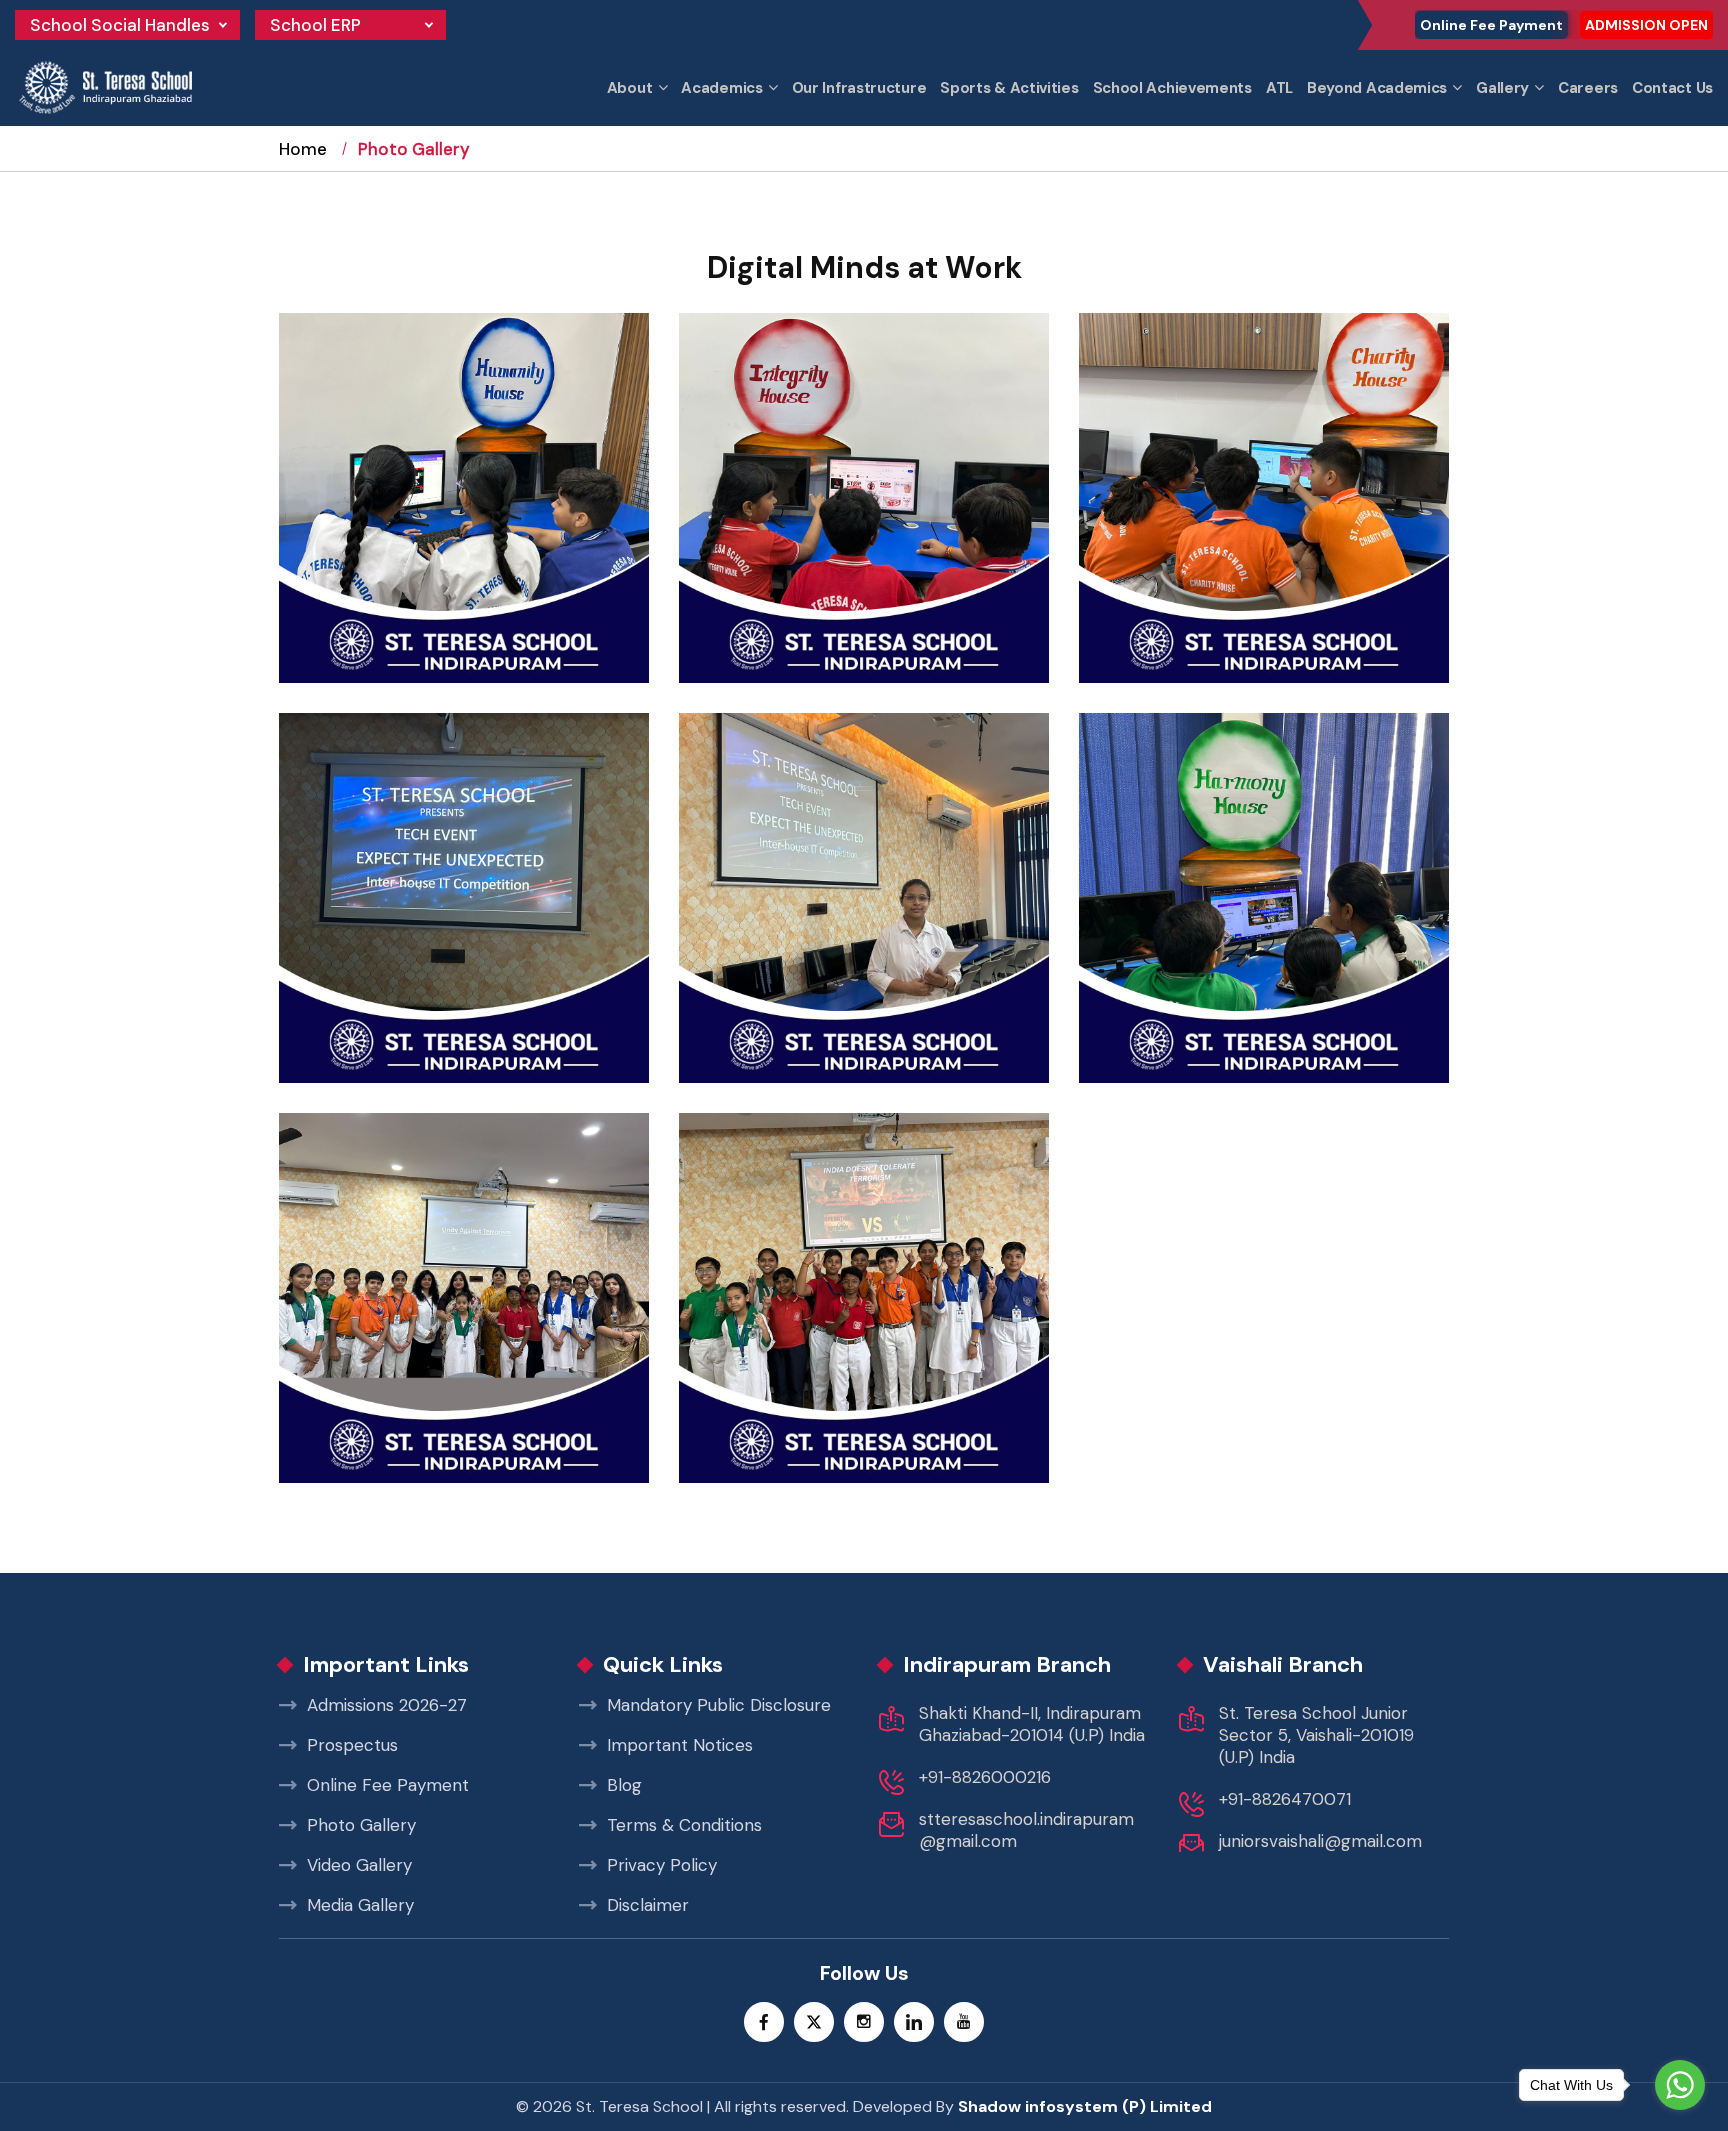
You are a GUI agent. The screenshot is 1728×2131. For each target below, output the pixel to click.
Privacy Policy (662, 1865)
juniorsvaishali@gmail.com (1320, 1841)
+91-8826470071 (1285, 1799)
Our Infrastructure (859, 88)
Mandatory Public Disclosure (719, 1705)
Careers (1588, 88)
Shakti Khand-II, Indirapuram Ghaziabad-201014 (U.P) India (1032, 1724)
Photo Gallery (361, 1825)
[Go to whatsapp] (1680, 2085)
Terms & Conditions (684, 1825)
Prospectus (352, 1745)
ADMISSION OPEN (1646, 25)
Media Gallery (360, 1905)
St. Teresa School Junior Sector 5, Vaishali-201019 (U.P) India (1316, 1735)
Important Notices (680, 1745)
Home (303, 149)
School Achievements (1172, 88)
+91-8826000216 (985, 1777)
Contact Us (1672, 88)
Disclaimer (648, 1905)
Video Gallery (359, 1865)
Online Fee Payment (1491, 25)
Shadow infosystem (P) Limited (1085, 2106)
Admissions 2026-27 (387, 1705)
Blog (624, 1785)
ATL (1279, 88)
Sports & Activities (1009, 88)
